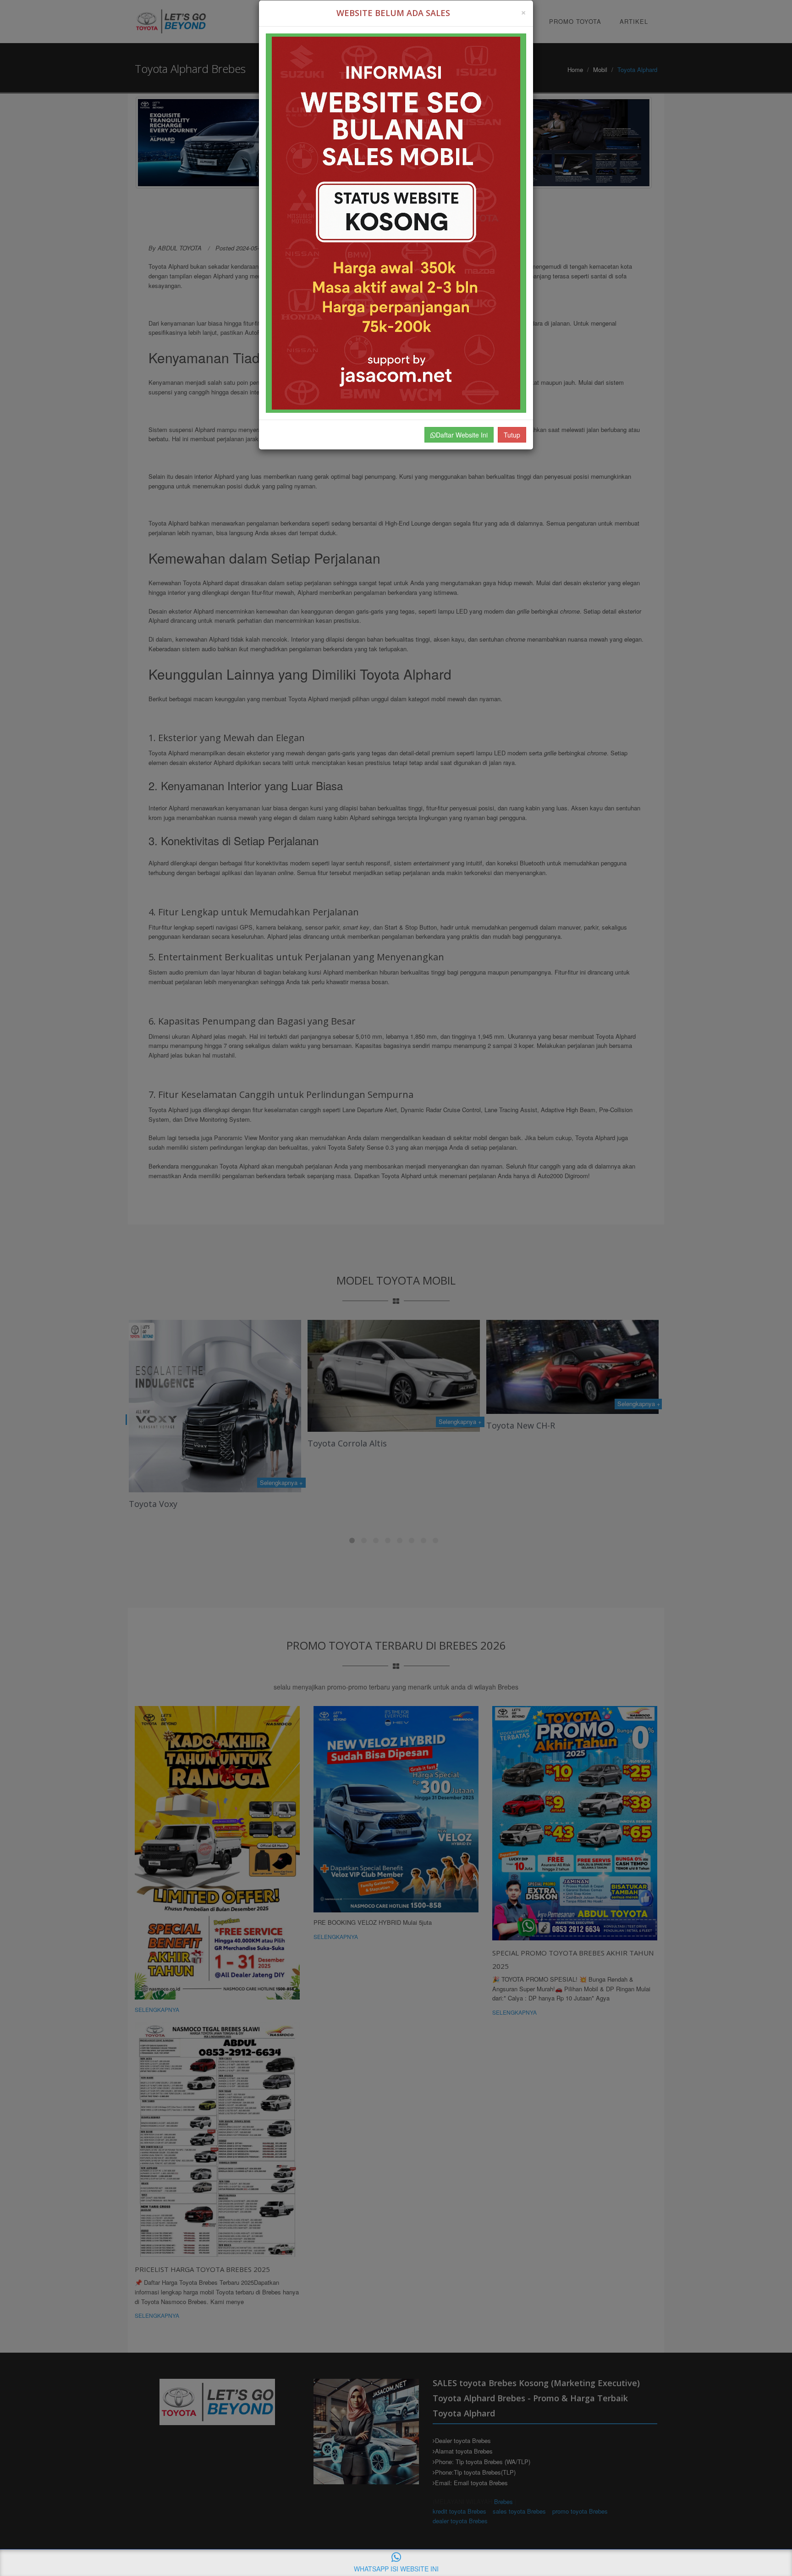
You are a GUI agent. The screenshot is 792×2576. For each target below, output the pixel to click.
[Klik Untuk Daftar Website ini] (396, 223)
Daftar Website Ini (462, 435)
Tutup (512, 435)
